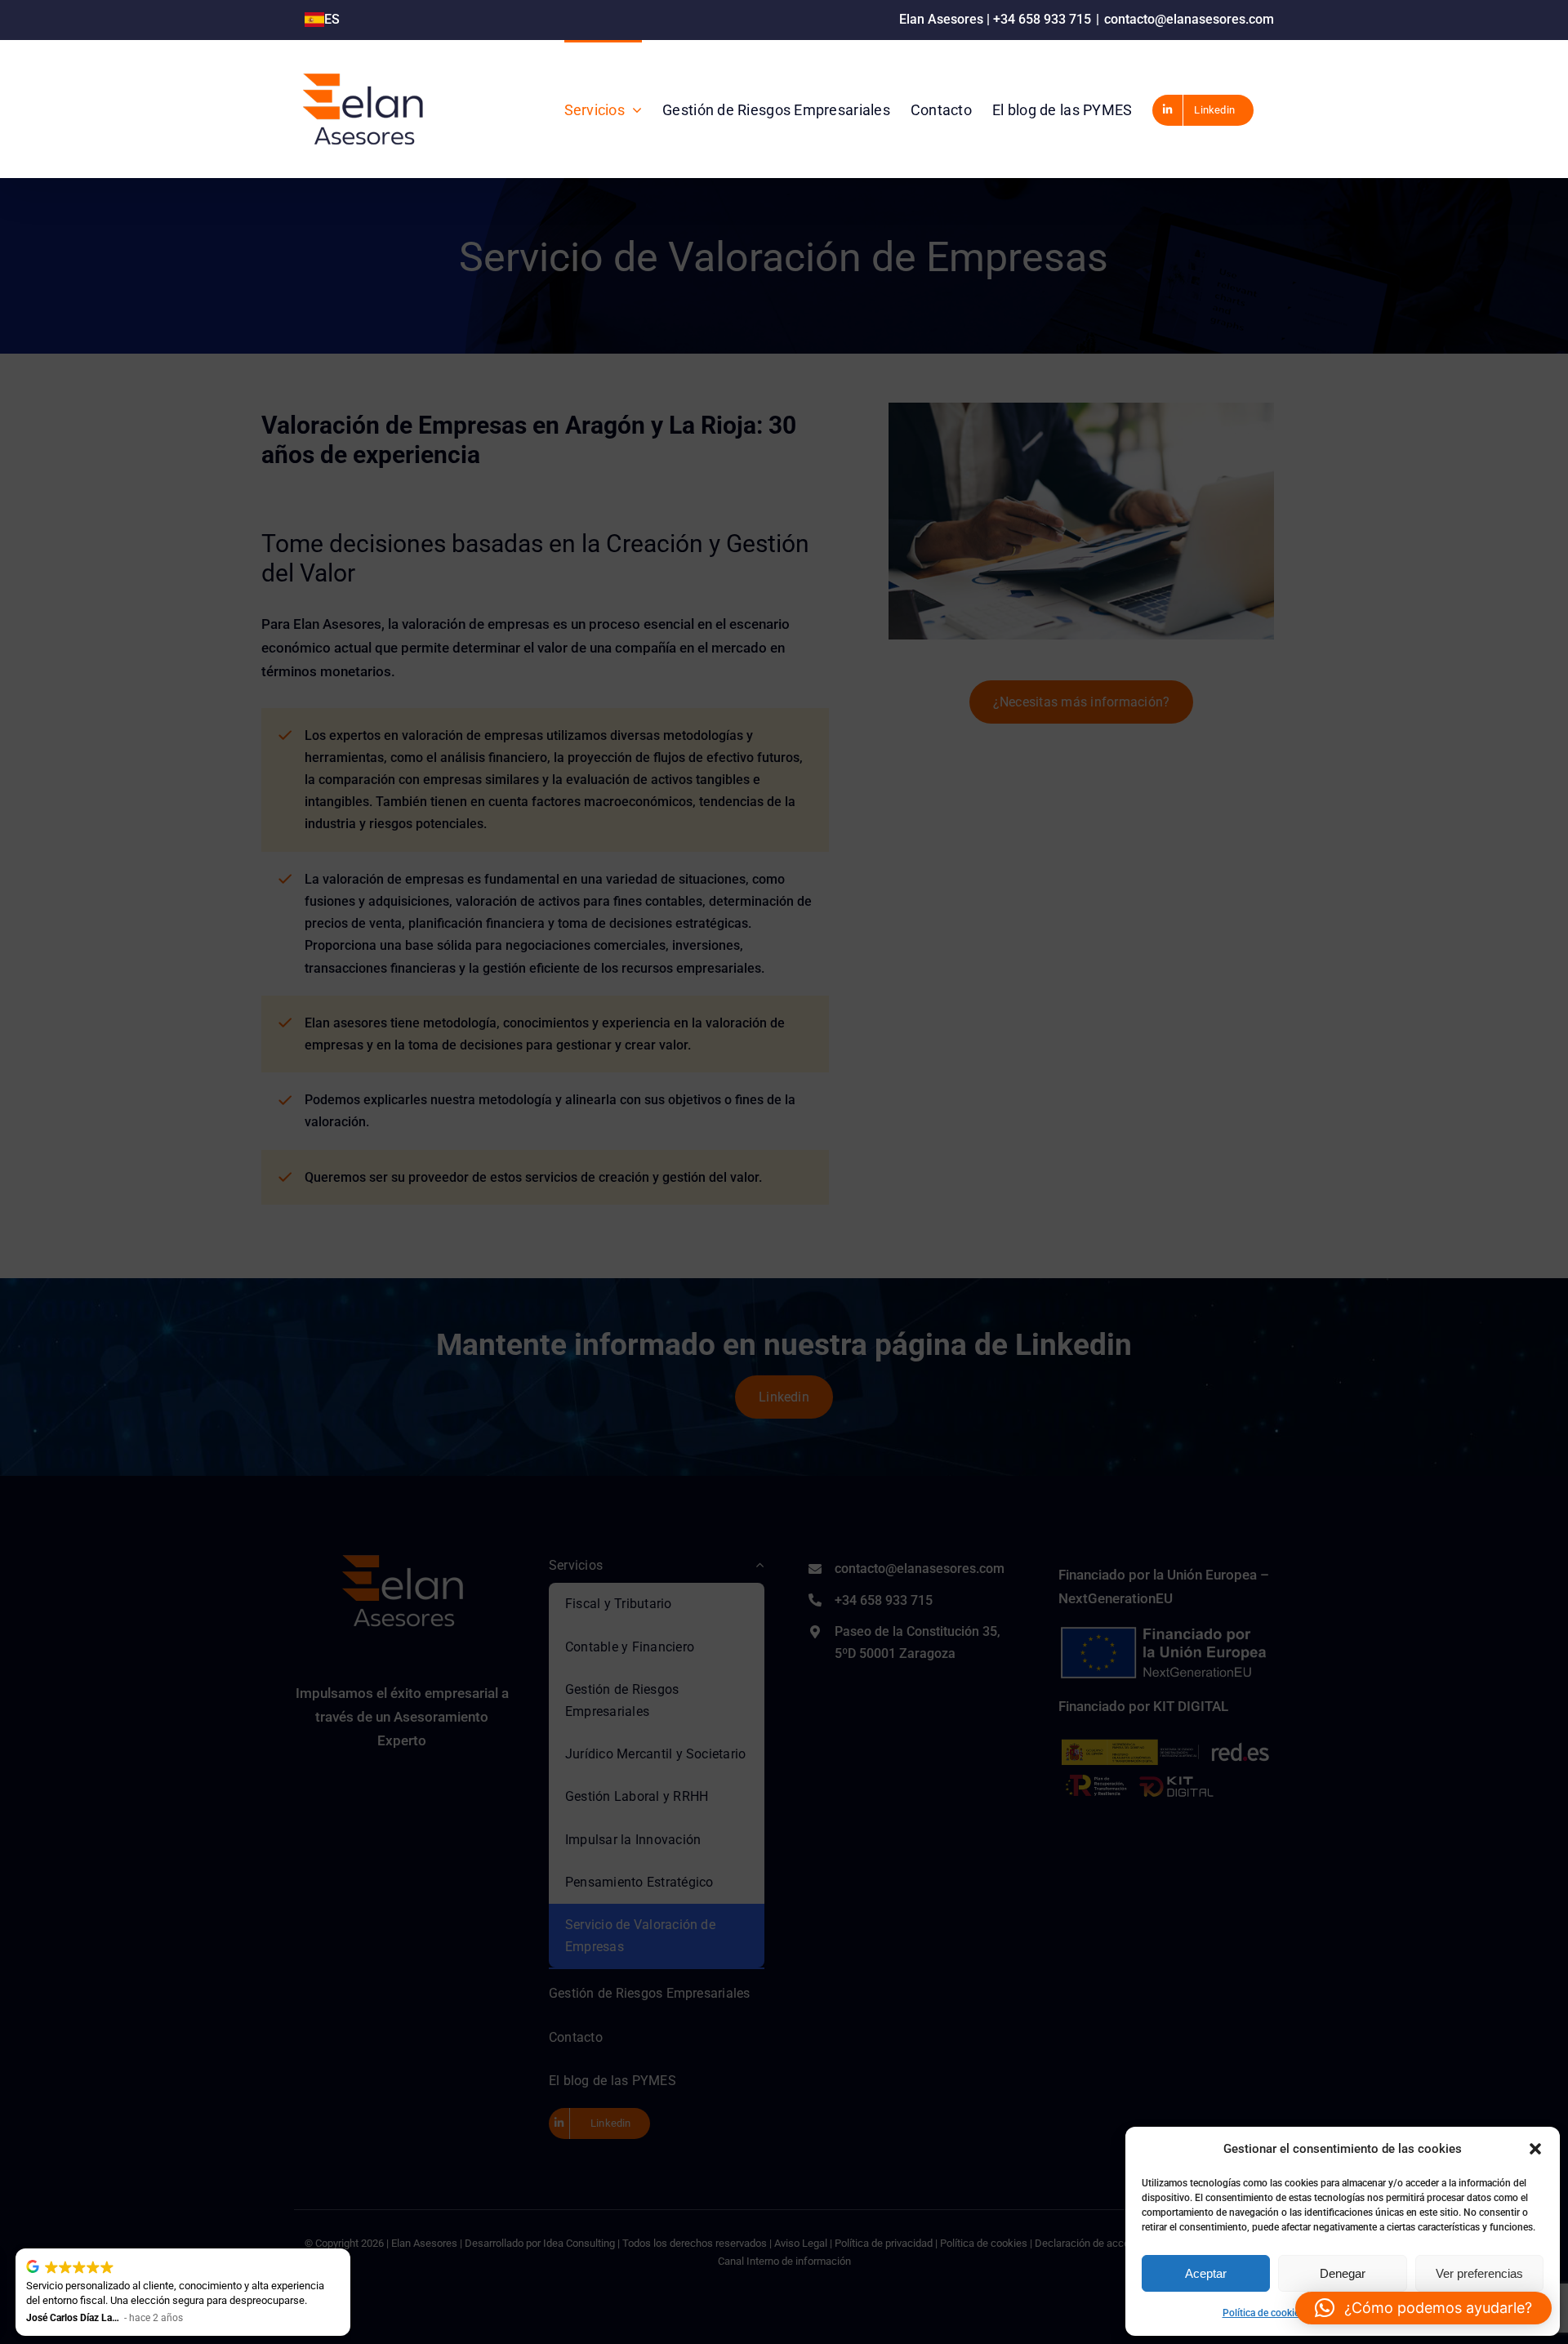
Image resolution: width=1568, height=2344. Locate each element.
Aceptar (1206, 2273)
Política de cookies (1263, 2313)
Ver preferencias (1479, 2273)
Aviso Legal (1439, 2313)
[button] (1535, 2149)
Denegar (1343, 2273)
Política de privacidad (1359, 2313)
